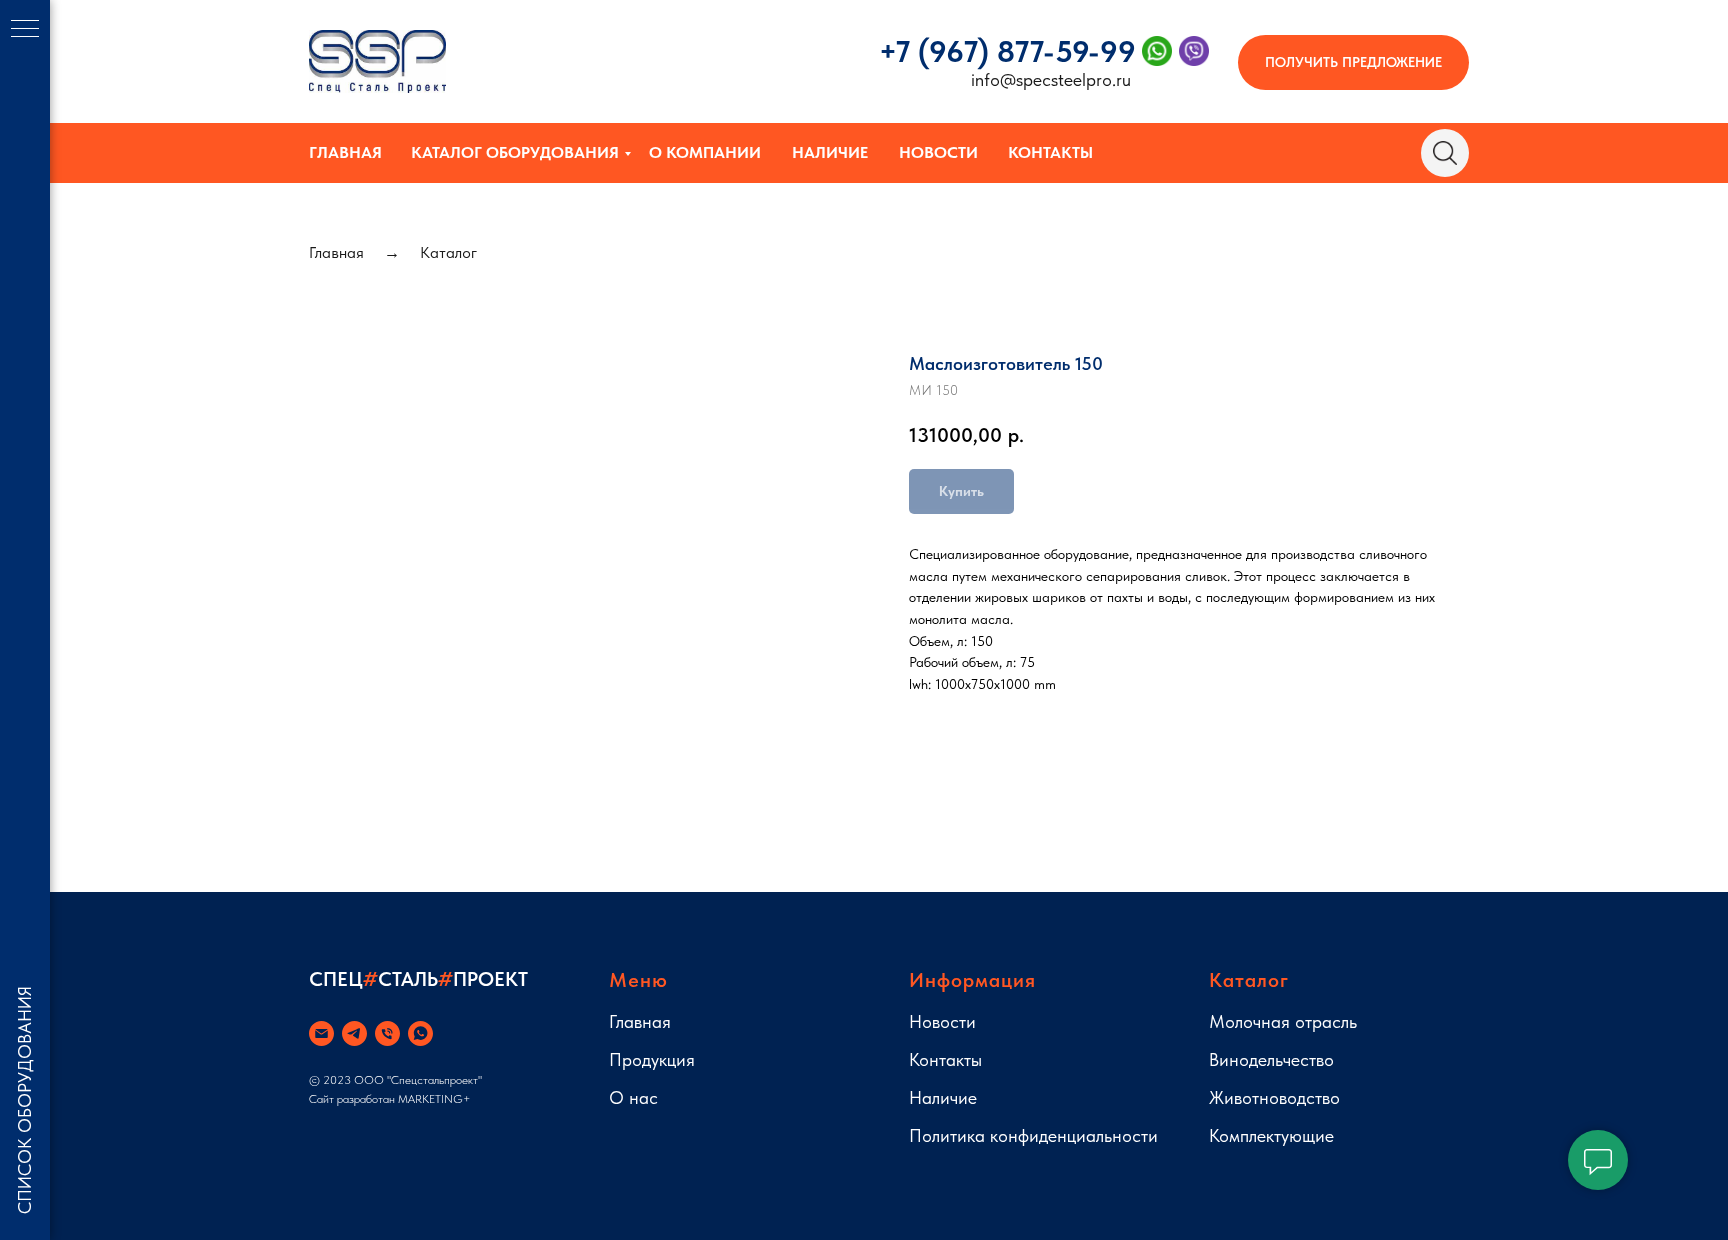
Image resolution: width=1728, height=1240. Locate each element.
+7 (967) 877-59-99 (1007, 51)
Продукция (652, 1059)
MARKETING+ (434, 1099)
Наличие (830, 152)
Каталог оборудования (515, 152)
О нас (633, 1097)
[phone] (387, 1033)
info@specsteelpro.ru (1051, 79)
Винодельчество (1271, 1059)
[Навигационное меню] (25, 30)
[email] (321, 1033)
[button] (1353, 62)
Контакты (1050, 152)
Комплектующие (1271, 1135)
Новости (938, 152)
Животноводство (1274, 1097)
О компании (705, 152)
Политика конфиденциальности (1033, 1135)
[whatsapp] (420, 1033)
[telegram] (354, 1033)
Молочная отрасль (1283, 1021)
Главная (345, 152)
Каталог (448, 252)
